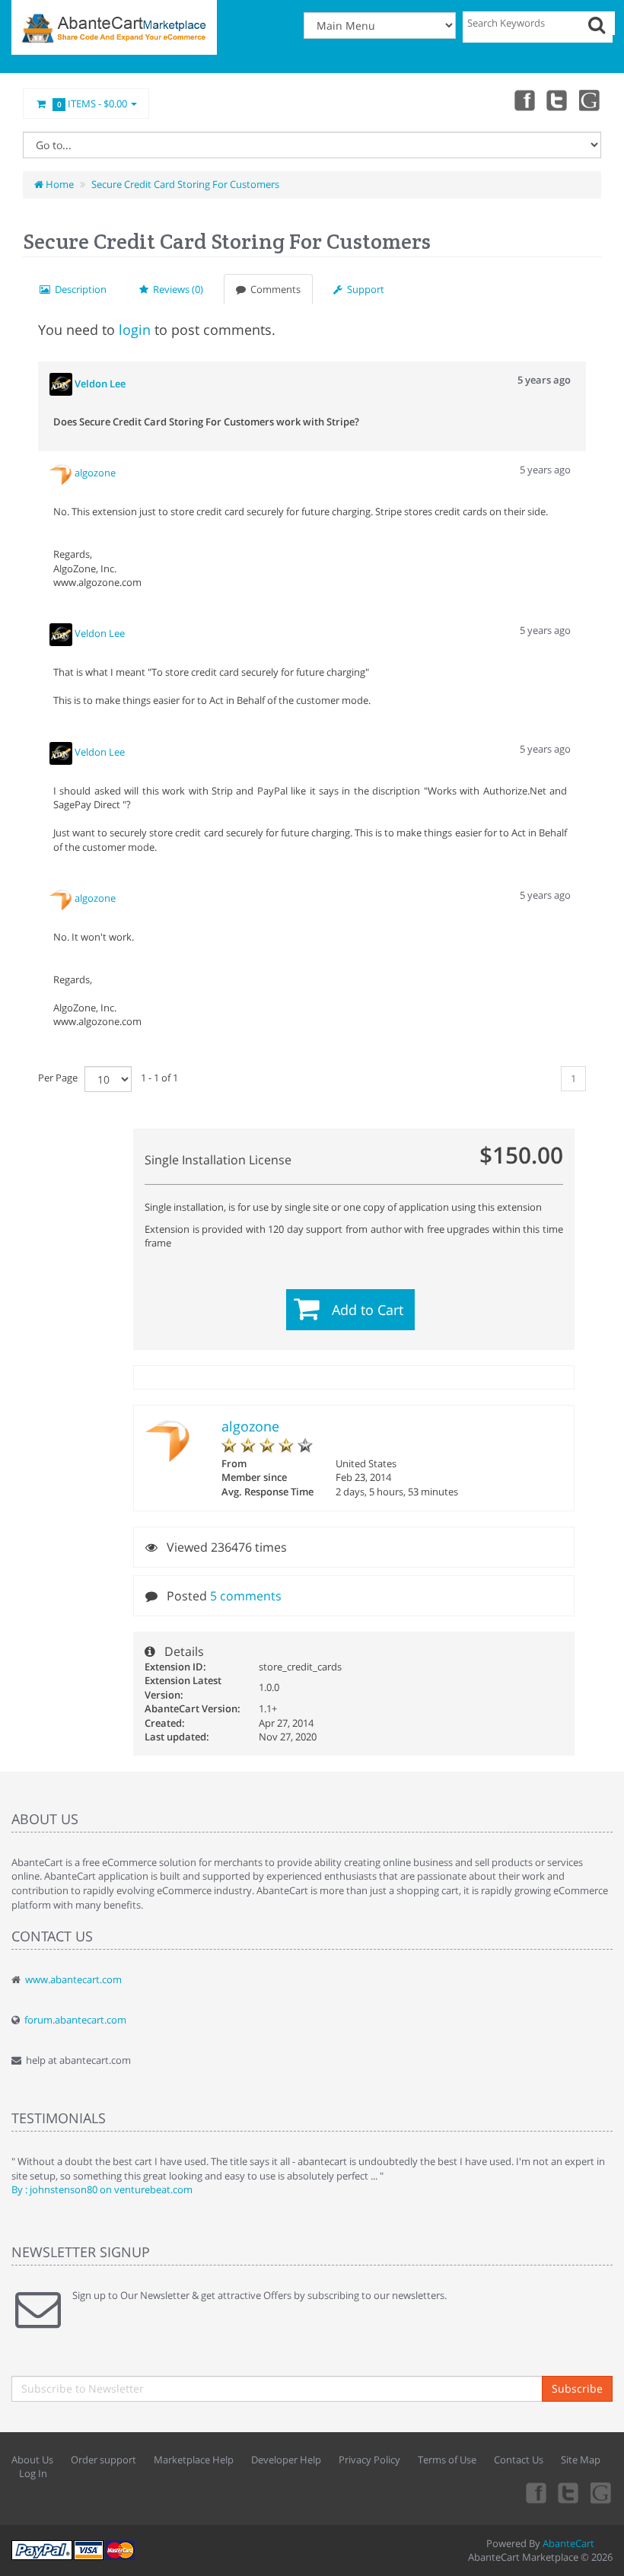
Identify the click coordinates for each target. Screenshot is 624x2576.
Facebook (524, 100)
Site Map (581, 2460)
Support (363, 289)
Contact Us (519, 2460)
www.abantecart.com (73, 1979)
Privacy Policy (369, 2460)
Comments (273, 289)
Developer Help (286, 2460)
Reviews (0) (176, 289)
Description (78, 289)
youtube (591, 100)
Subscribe (577, 2388)
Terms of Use (447, 2460)
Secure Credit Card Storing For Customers (185, 184)
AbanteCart (568, 2543)
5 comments (246, 1596)
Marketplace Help (194, 2460)
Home (59, 184)
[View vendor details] (62, 473)
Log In (33, 2473)
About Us (32, 2460)
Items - (92, 103)
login (135, 330)
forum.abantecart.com (75, 2020)
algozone (250, 1426)
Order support (103, 2460)
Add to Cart (368, 1310)
